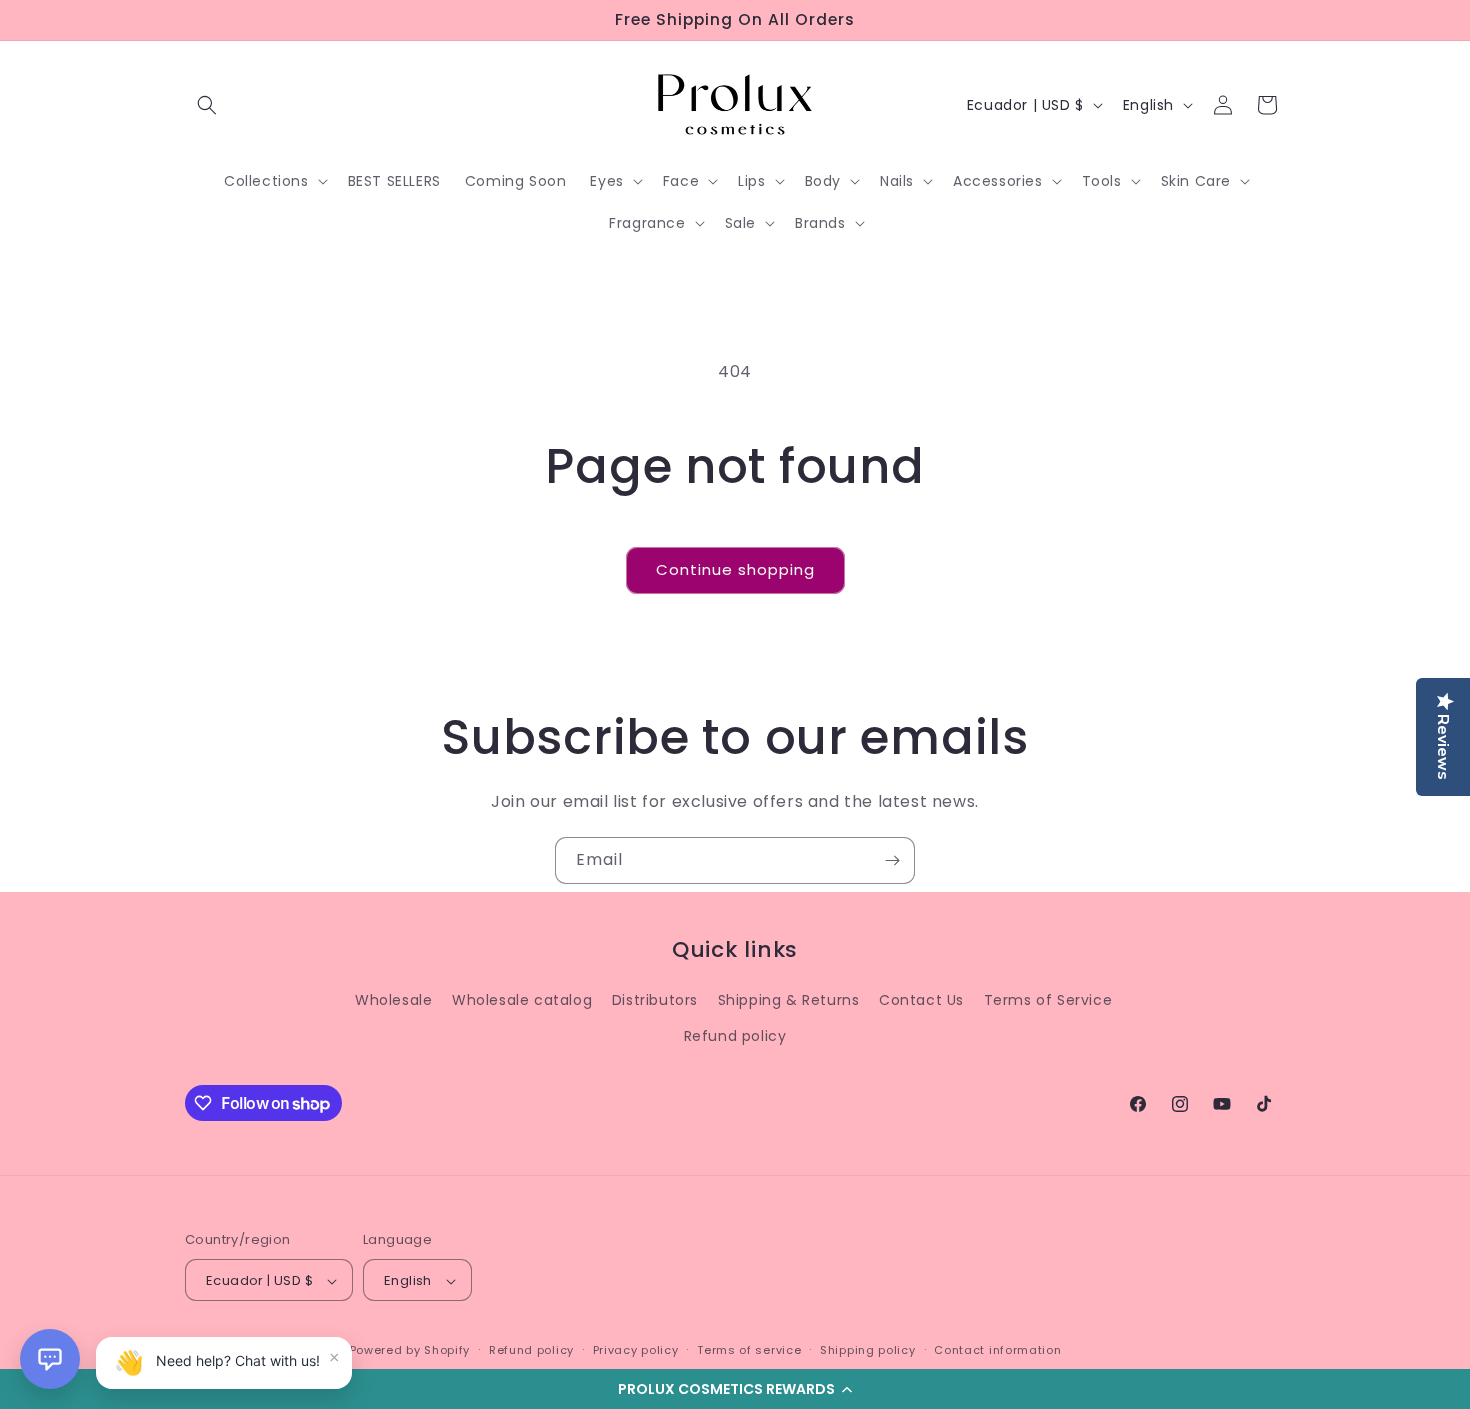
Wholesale (393, 1000)
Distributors (655, 1000)
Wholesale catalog (522, 1000)
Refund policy (735, 1035)
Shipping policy (868, 1350)
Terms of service (749, 1350)
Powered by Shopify (410, 1351)
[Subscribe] (892, 860)
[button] (735, 1389)
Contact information (997, 1350)
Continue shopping (735, 569)
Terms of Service (1048, 1000)
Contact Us (921, 1000)
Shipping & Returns (789, 1000)
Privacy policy (636, 1350)
